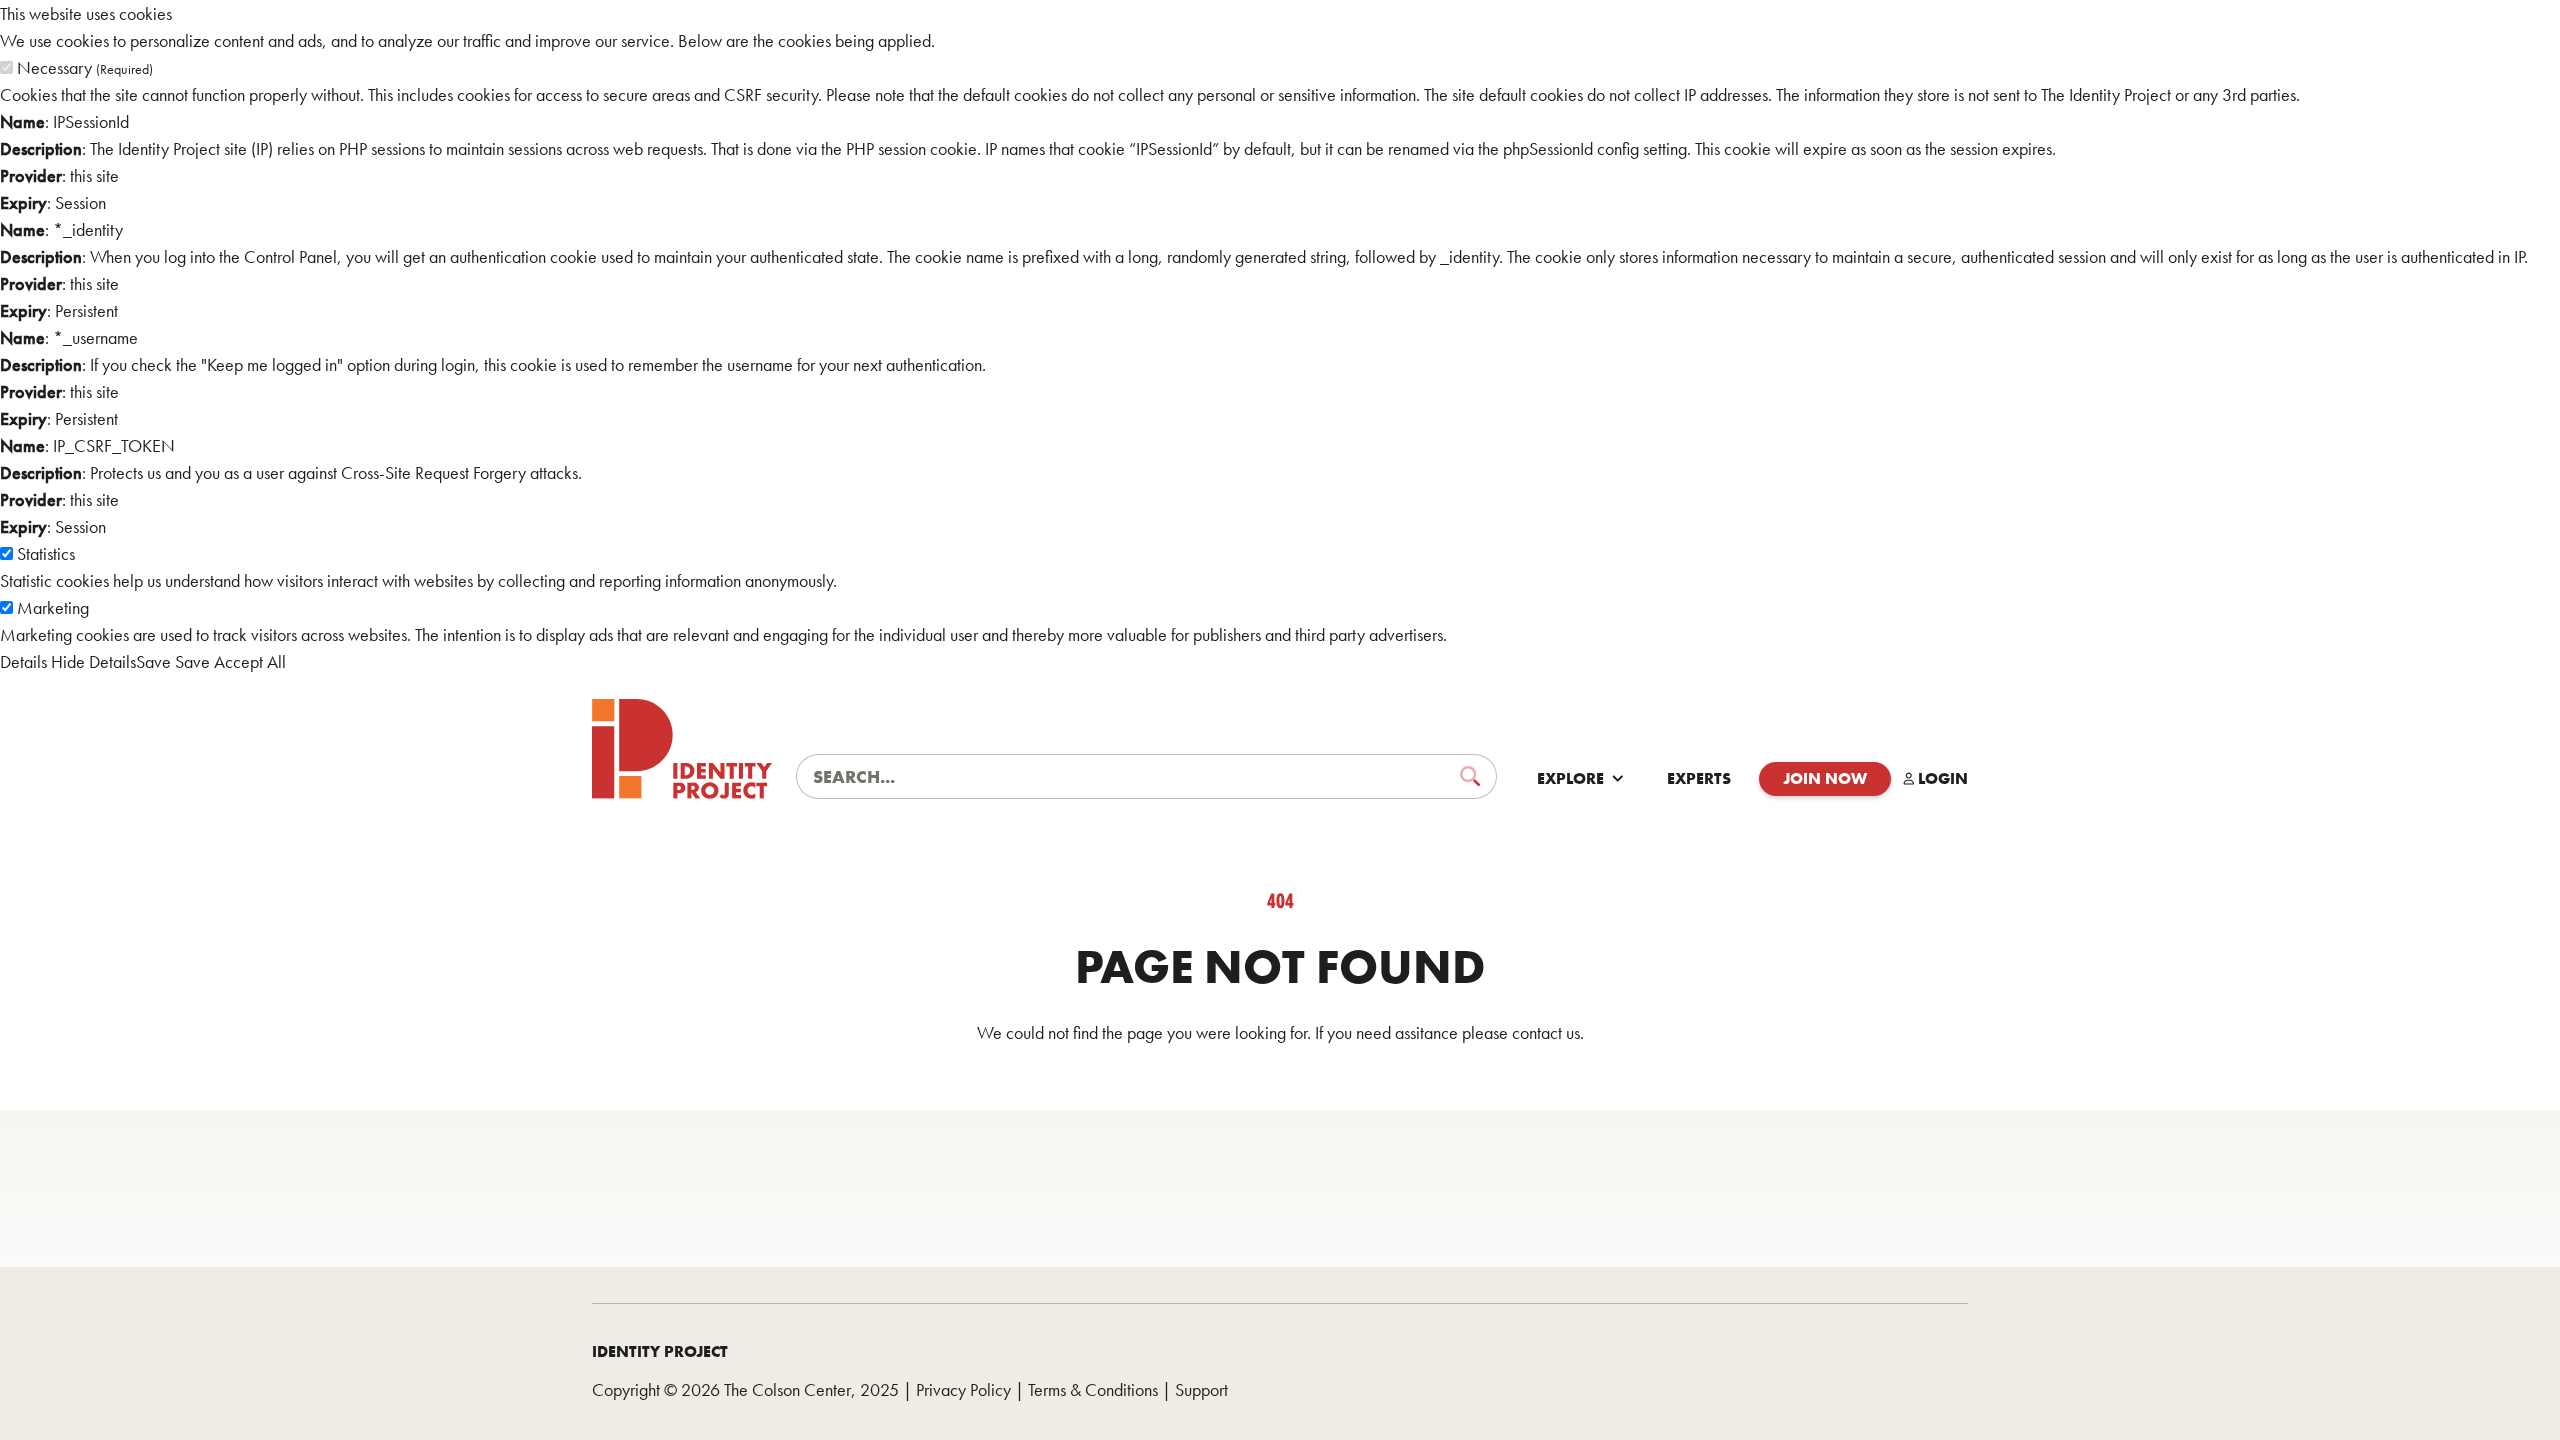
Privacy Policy (963, 1389)
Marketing (53, 607)
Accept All (250, 661)
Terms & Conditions (1093, 1389)
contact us (1546, 1032)
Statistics (46, 553)
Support (1201, 1389)
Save (153, 661)
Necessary (85, 67)
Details (23, 661)
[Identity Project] (682, 749)
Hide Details (93, 661)
